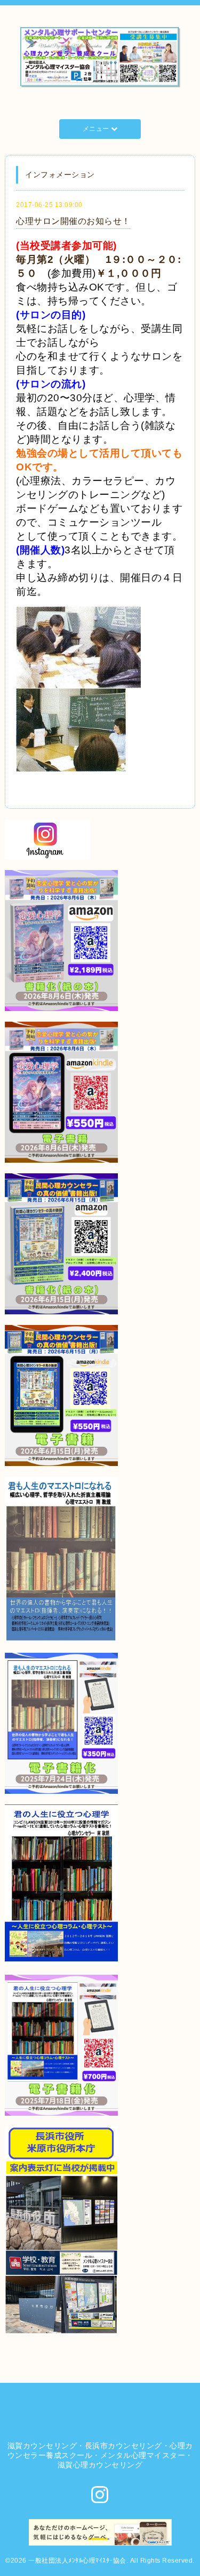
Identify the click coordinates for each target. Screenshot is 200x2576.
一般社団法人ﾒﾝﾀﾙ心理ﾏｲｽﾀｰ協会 (77, 2561)
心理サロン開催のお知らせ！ (73, 221)
